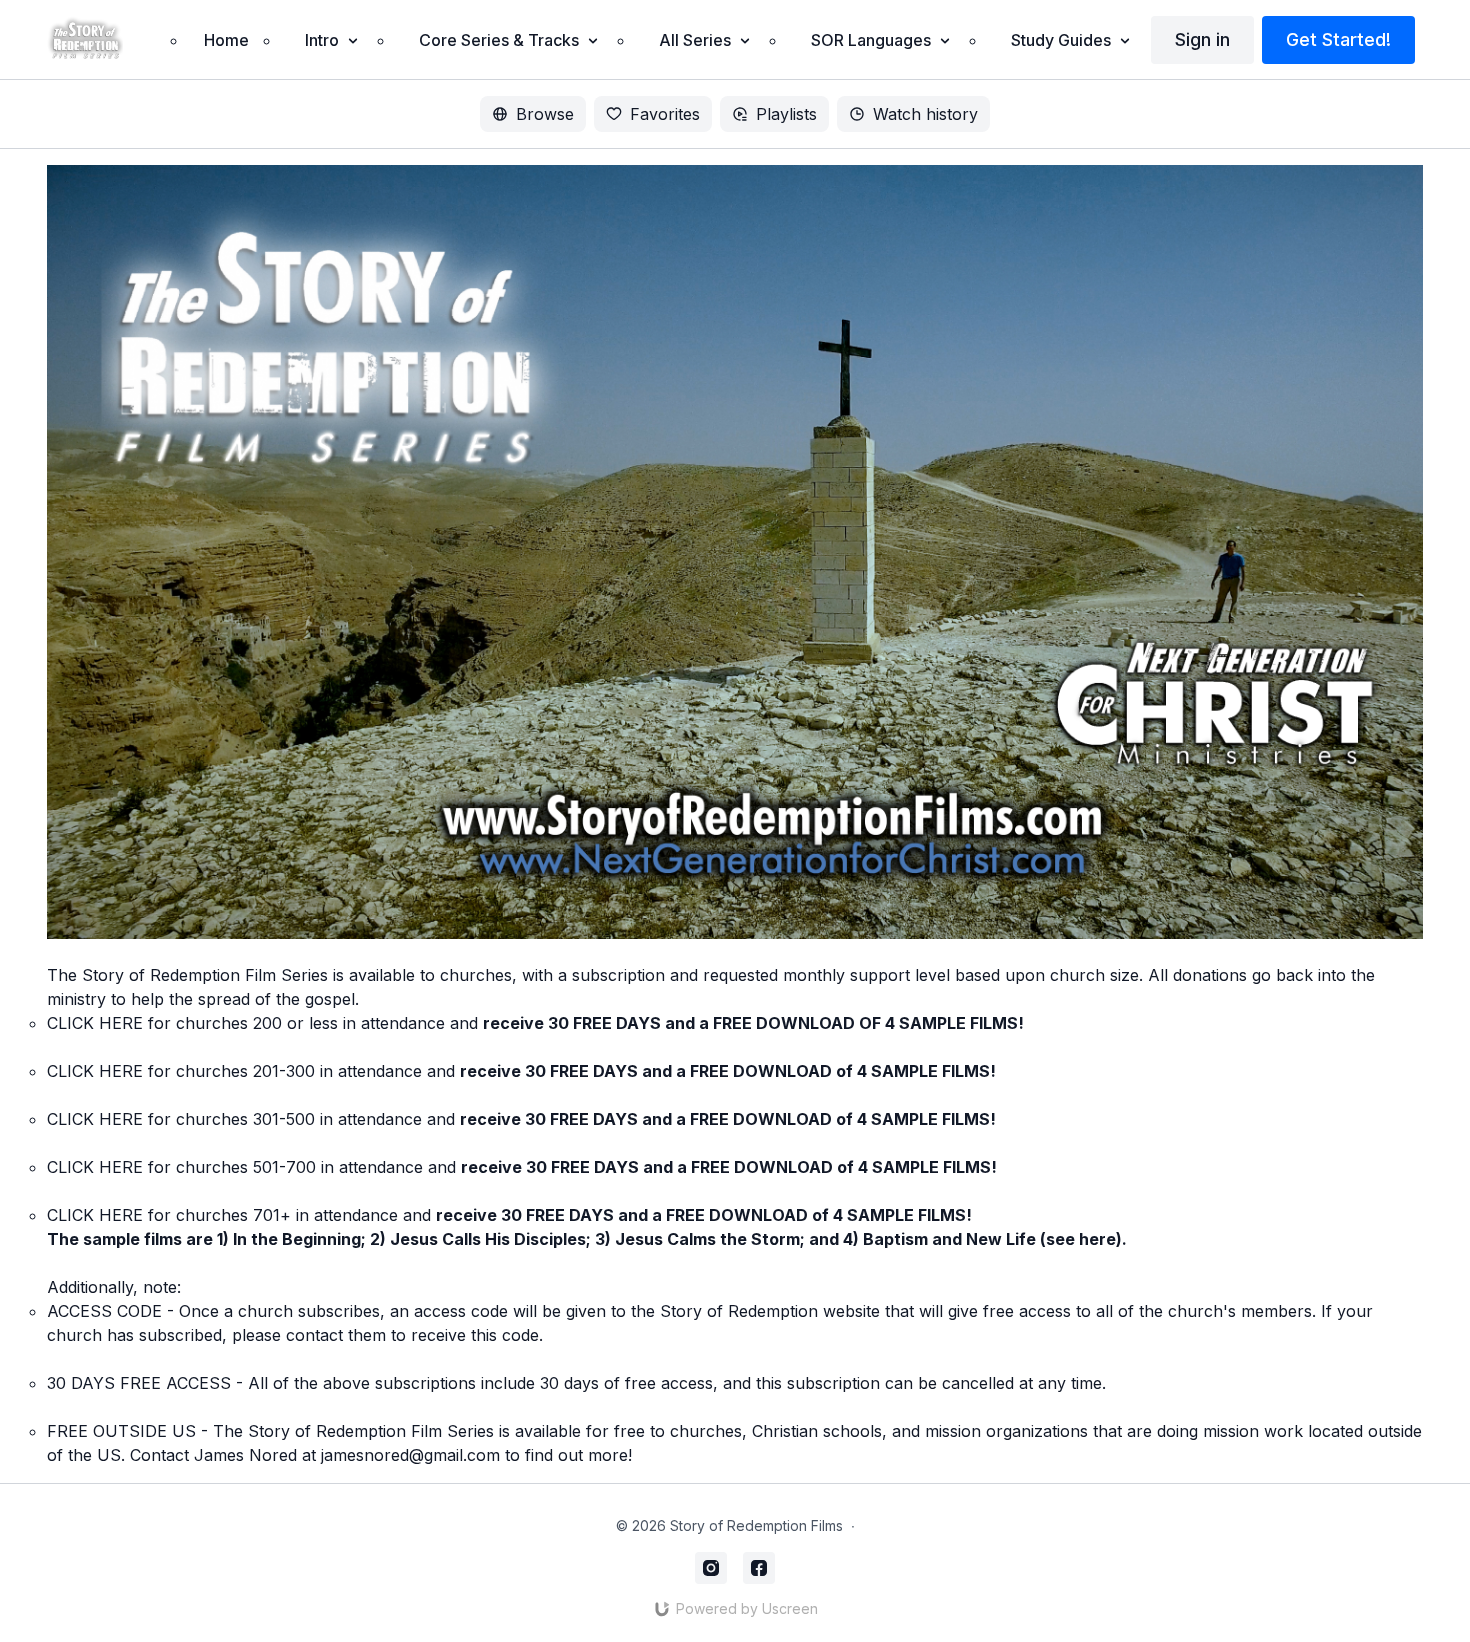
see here (1081, 1239)
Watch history (925, 114)
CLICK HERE (95, 1023)
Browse (545, 114)
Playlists (786, 114)
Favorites (665, 114)
